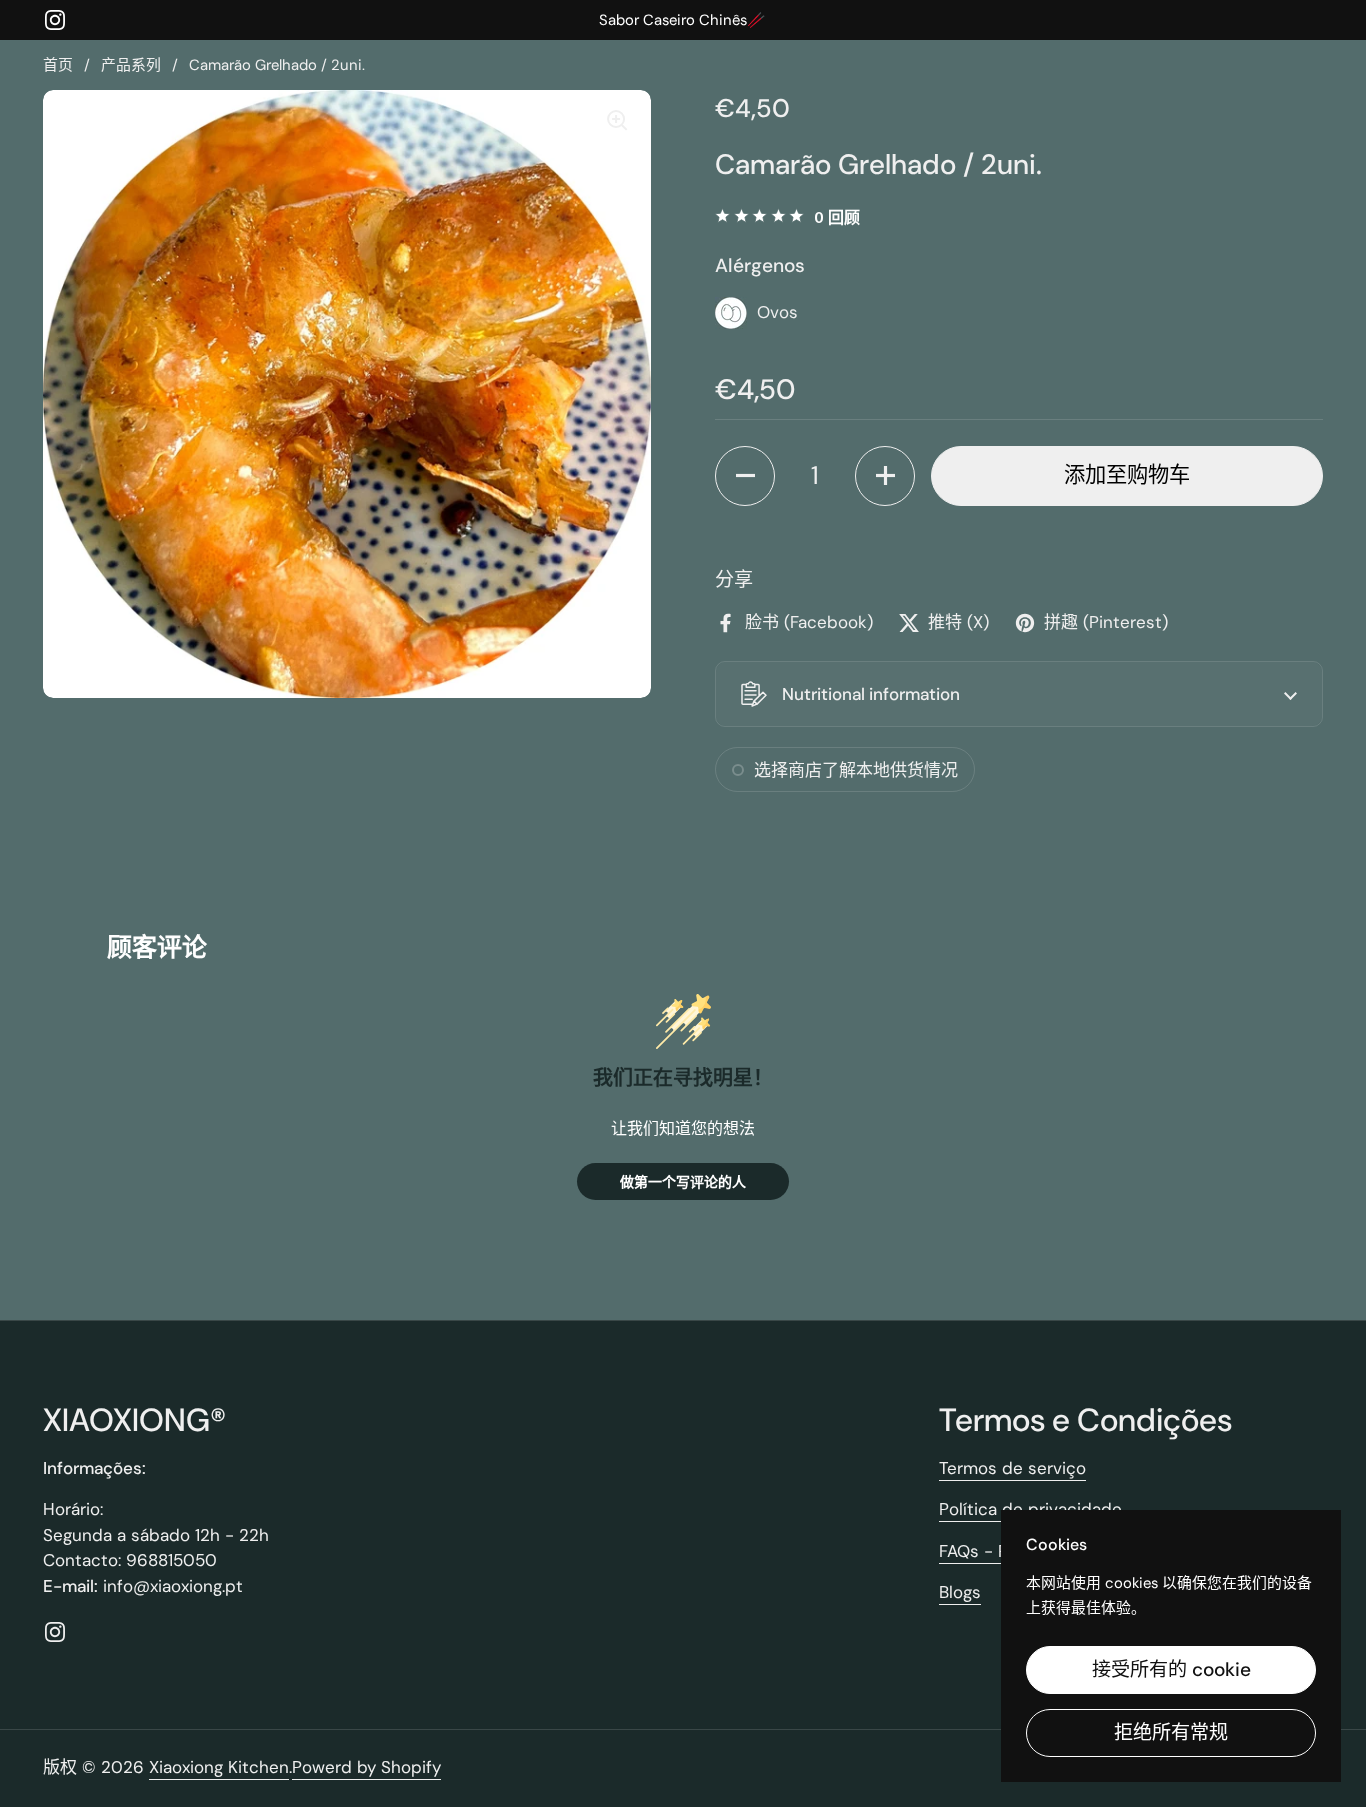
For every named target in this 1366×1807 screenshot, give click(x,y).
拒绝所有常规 (1171, 1732)
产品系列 (131, 65)
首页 (58, 65)
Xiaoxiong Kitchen (219, 1767)
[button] (745, 476)
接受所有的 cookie (1171, 1669)
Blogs (960, 1592)
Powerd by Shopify (366, 1767)
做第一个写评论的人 (683, 1181)
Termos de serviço (1012, 1468)
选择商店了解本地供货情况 (856, 770)
